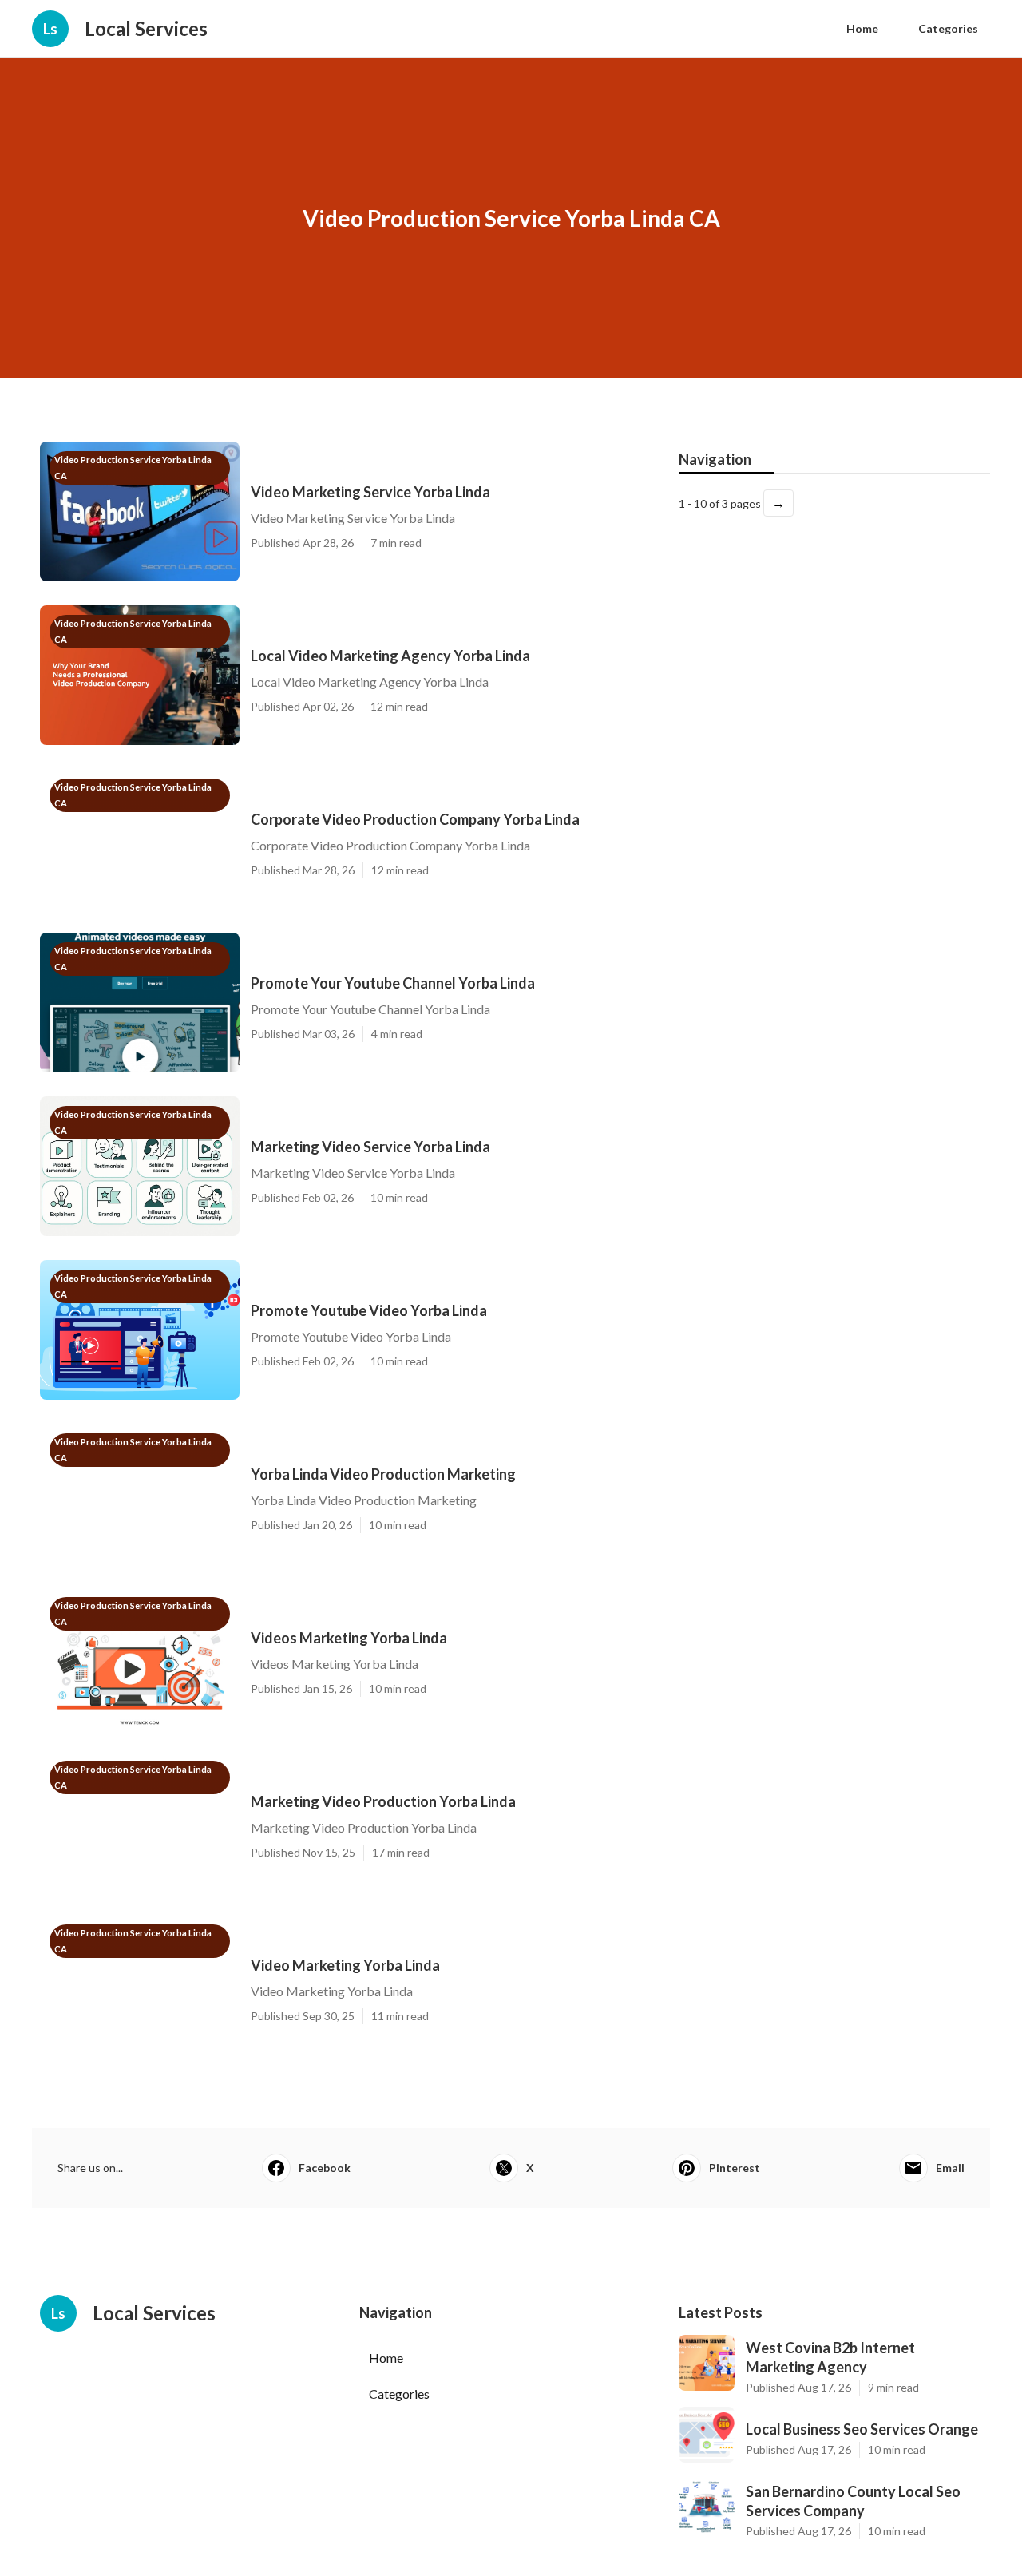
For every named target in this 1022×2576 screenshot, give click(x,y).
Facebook (325, 2168)
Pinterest (735, 2168)
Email (950, 2168)
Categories (948, 28)
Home (862, 28)
